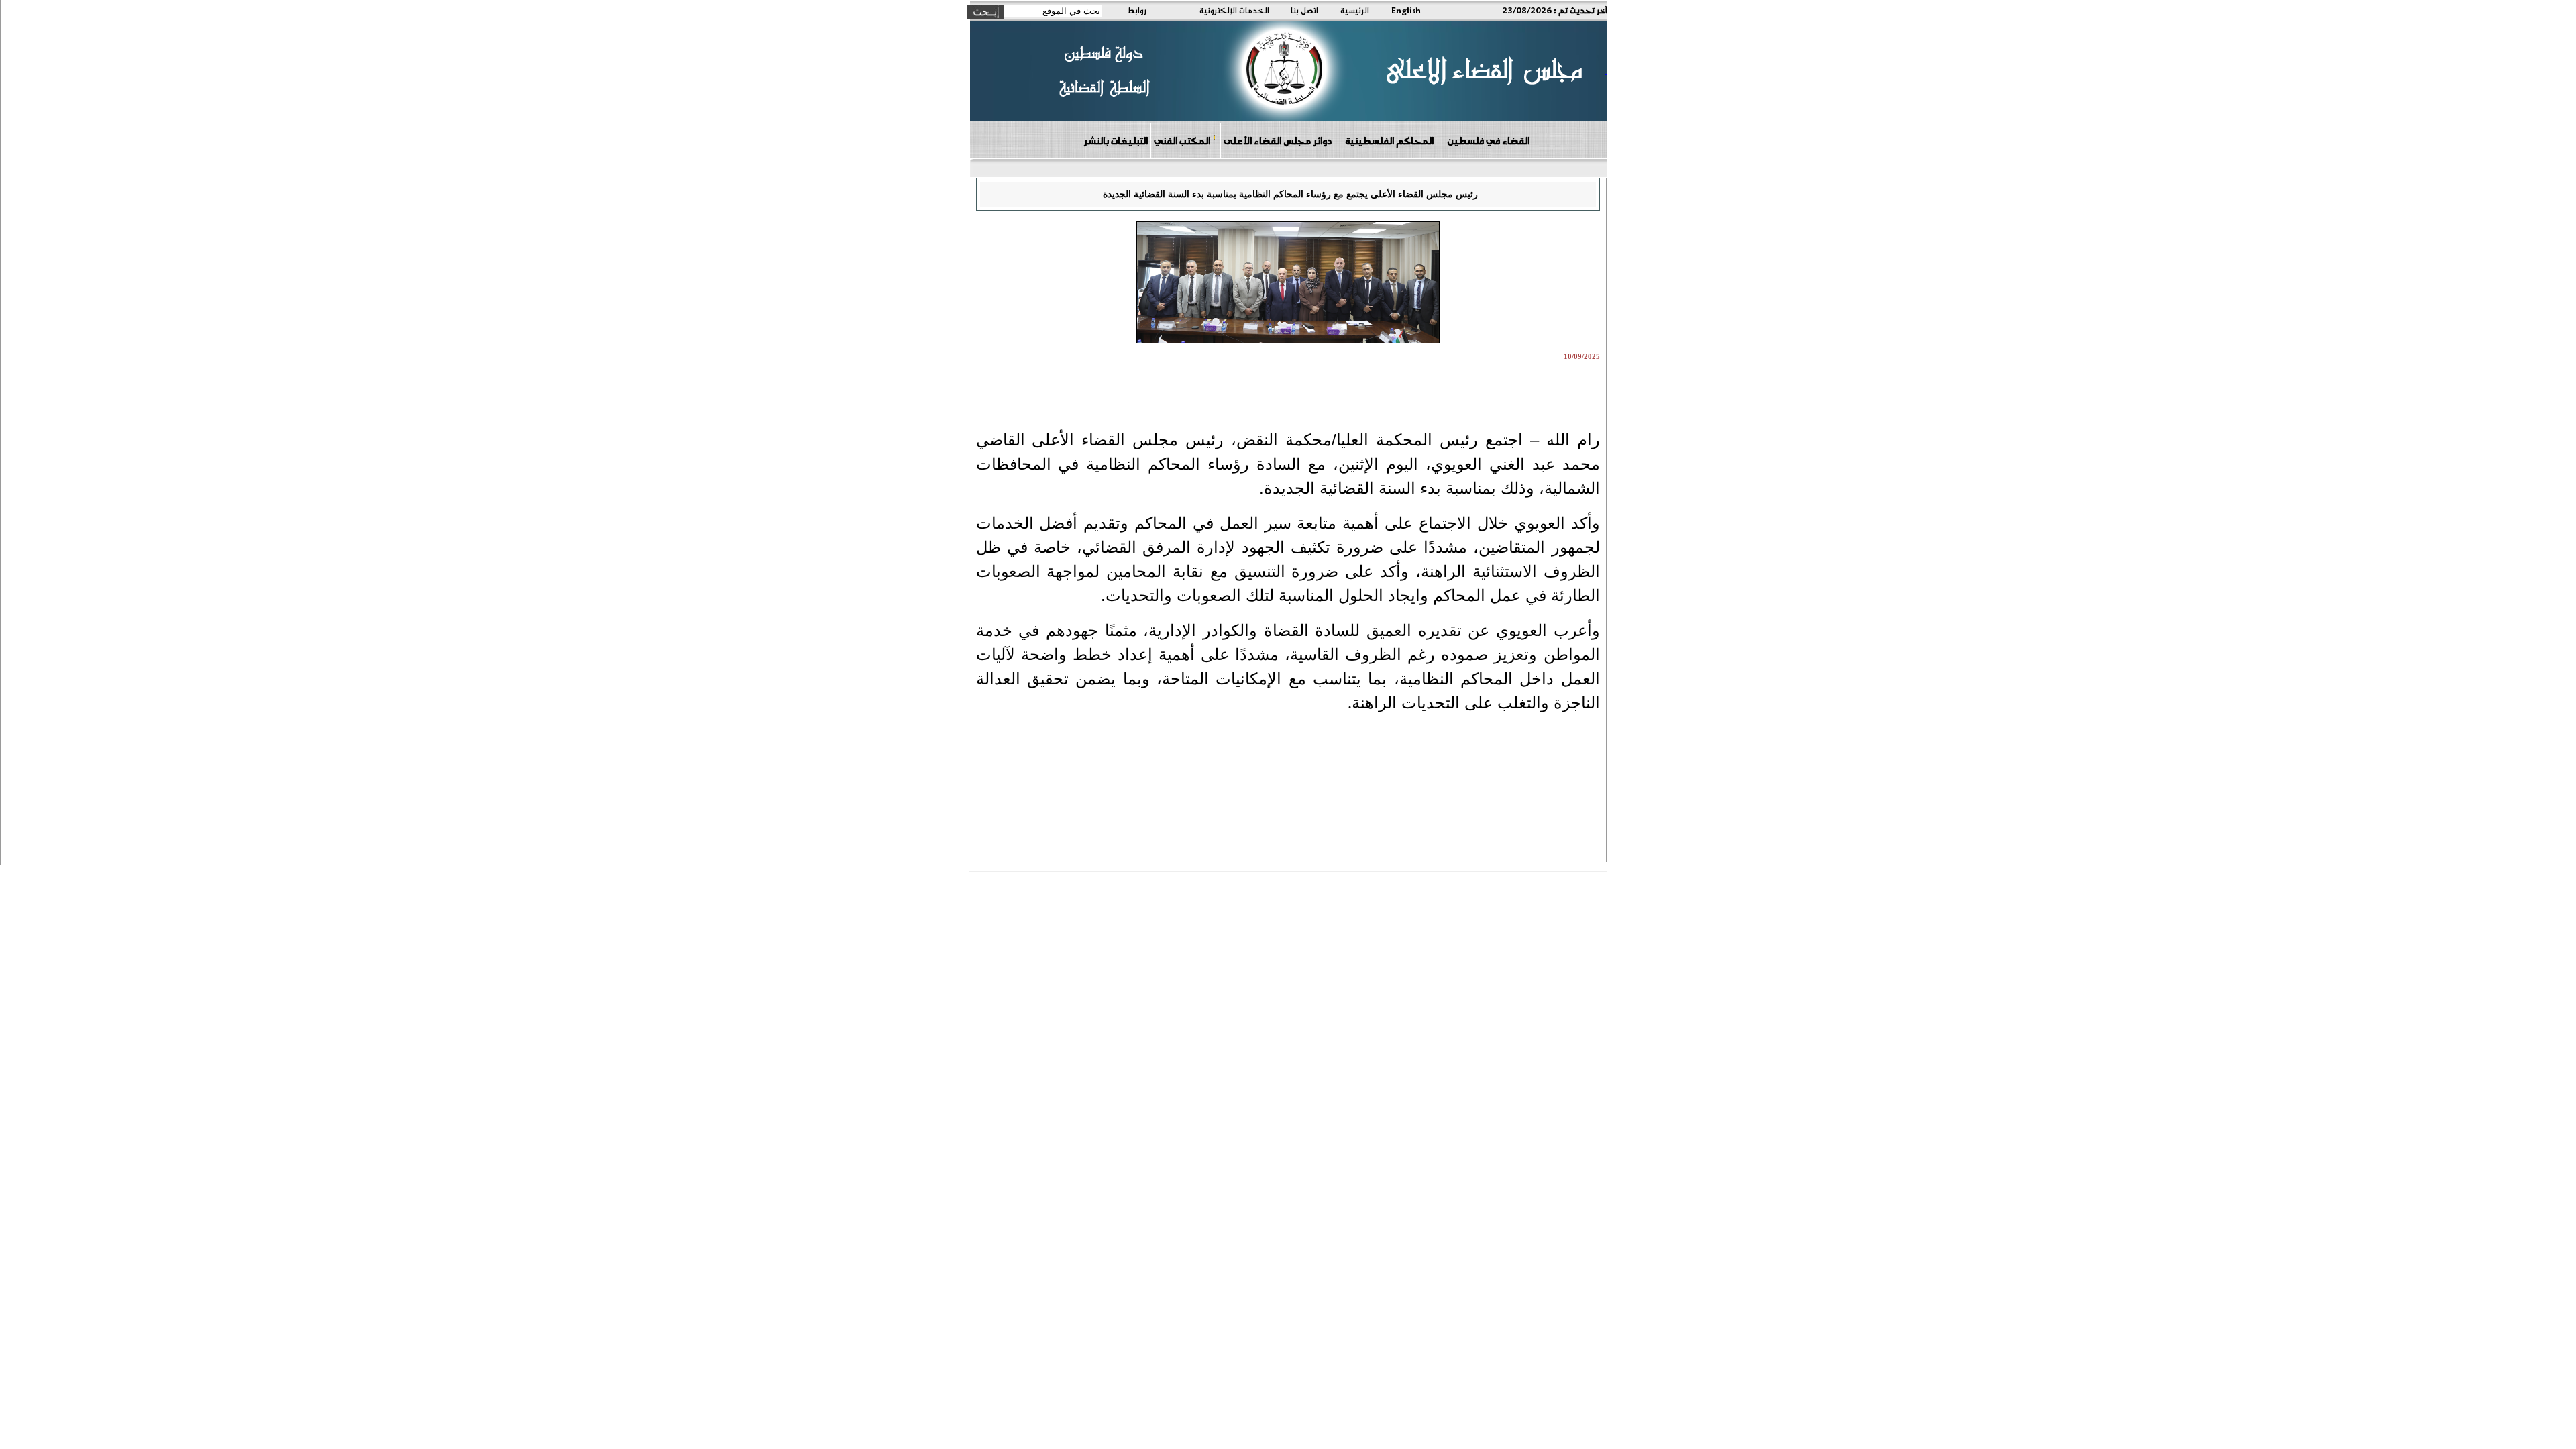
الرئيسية (1355, 10)
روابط (1137, 10)
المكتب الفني (1182, 140)
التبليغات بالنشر (1116, 140)
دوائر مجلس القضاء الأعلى (1278, 140)
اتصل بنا (1304, 10)
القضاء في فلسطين (1488, 140)
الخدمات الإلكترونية (1234, 10)
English (1406, 10)
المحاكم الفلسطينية (1389, 140)
